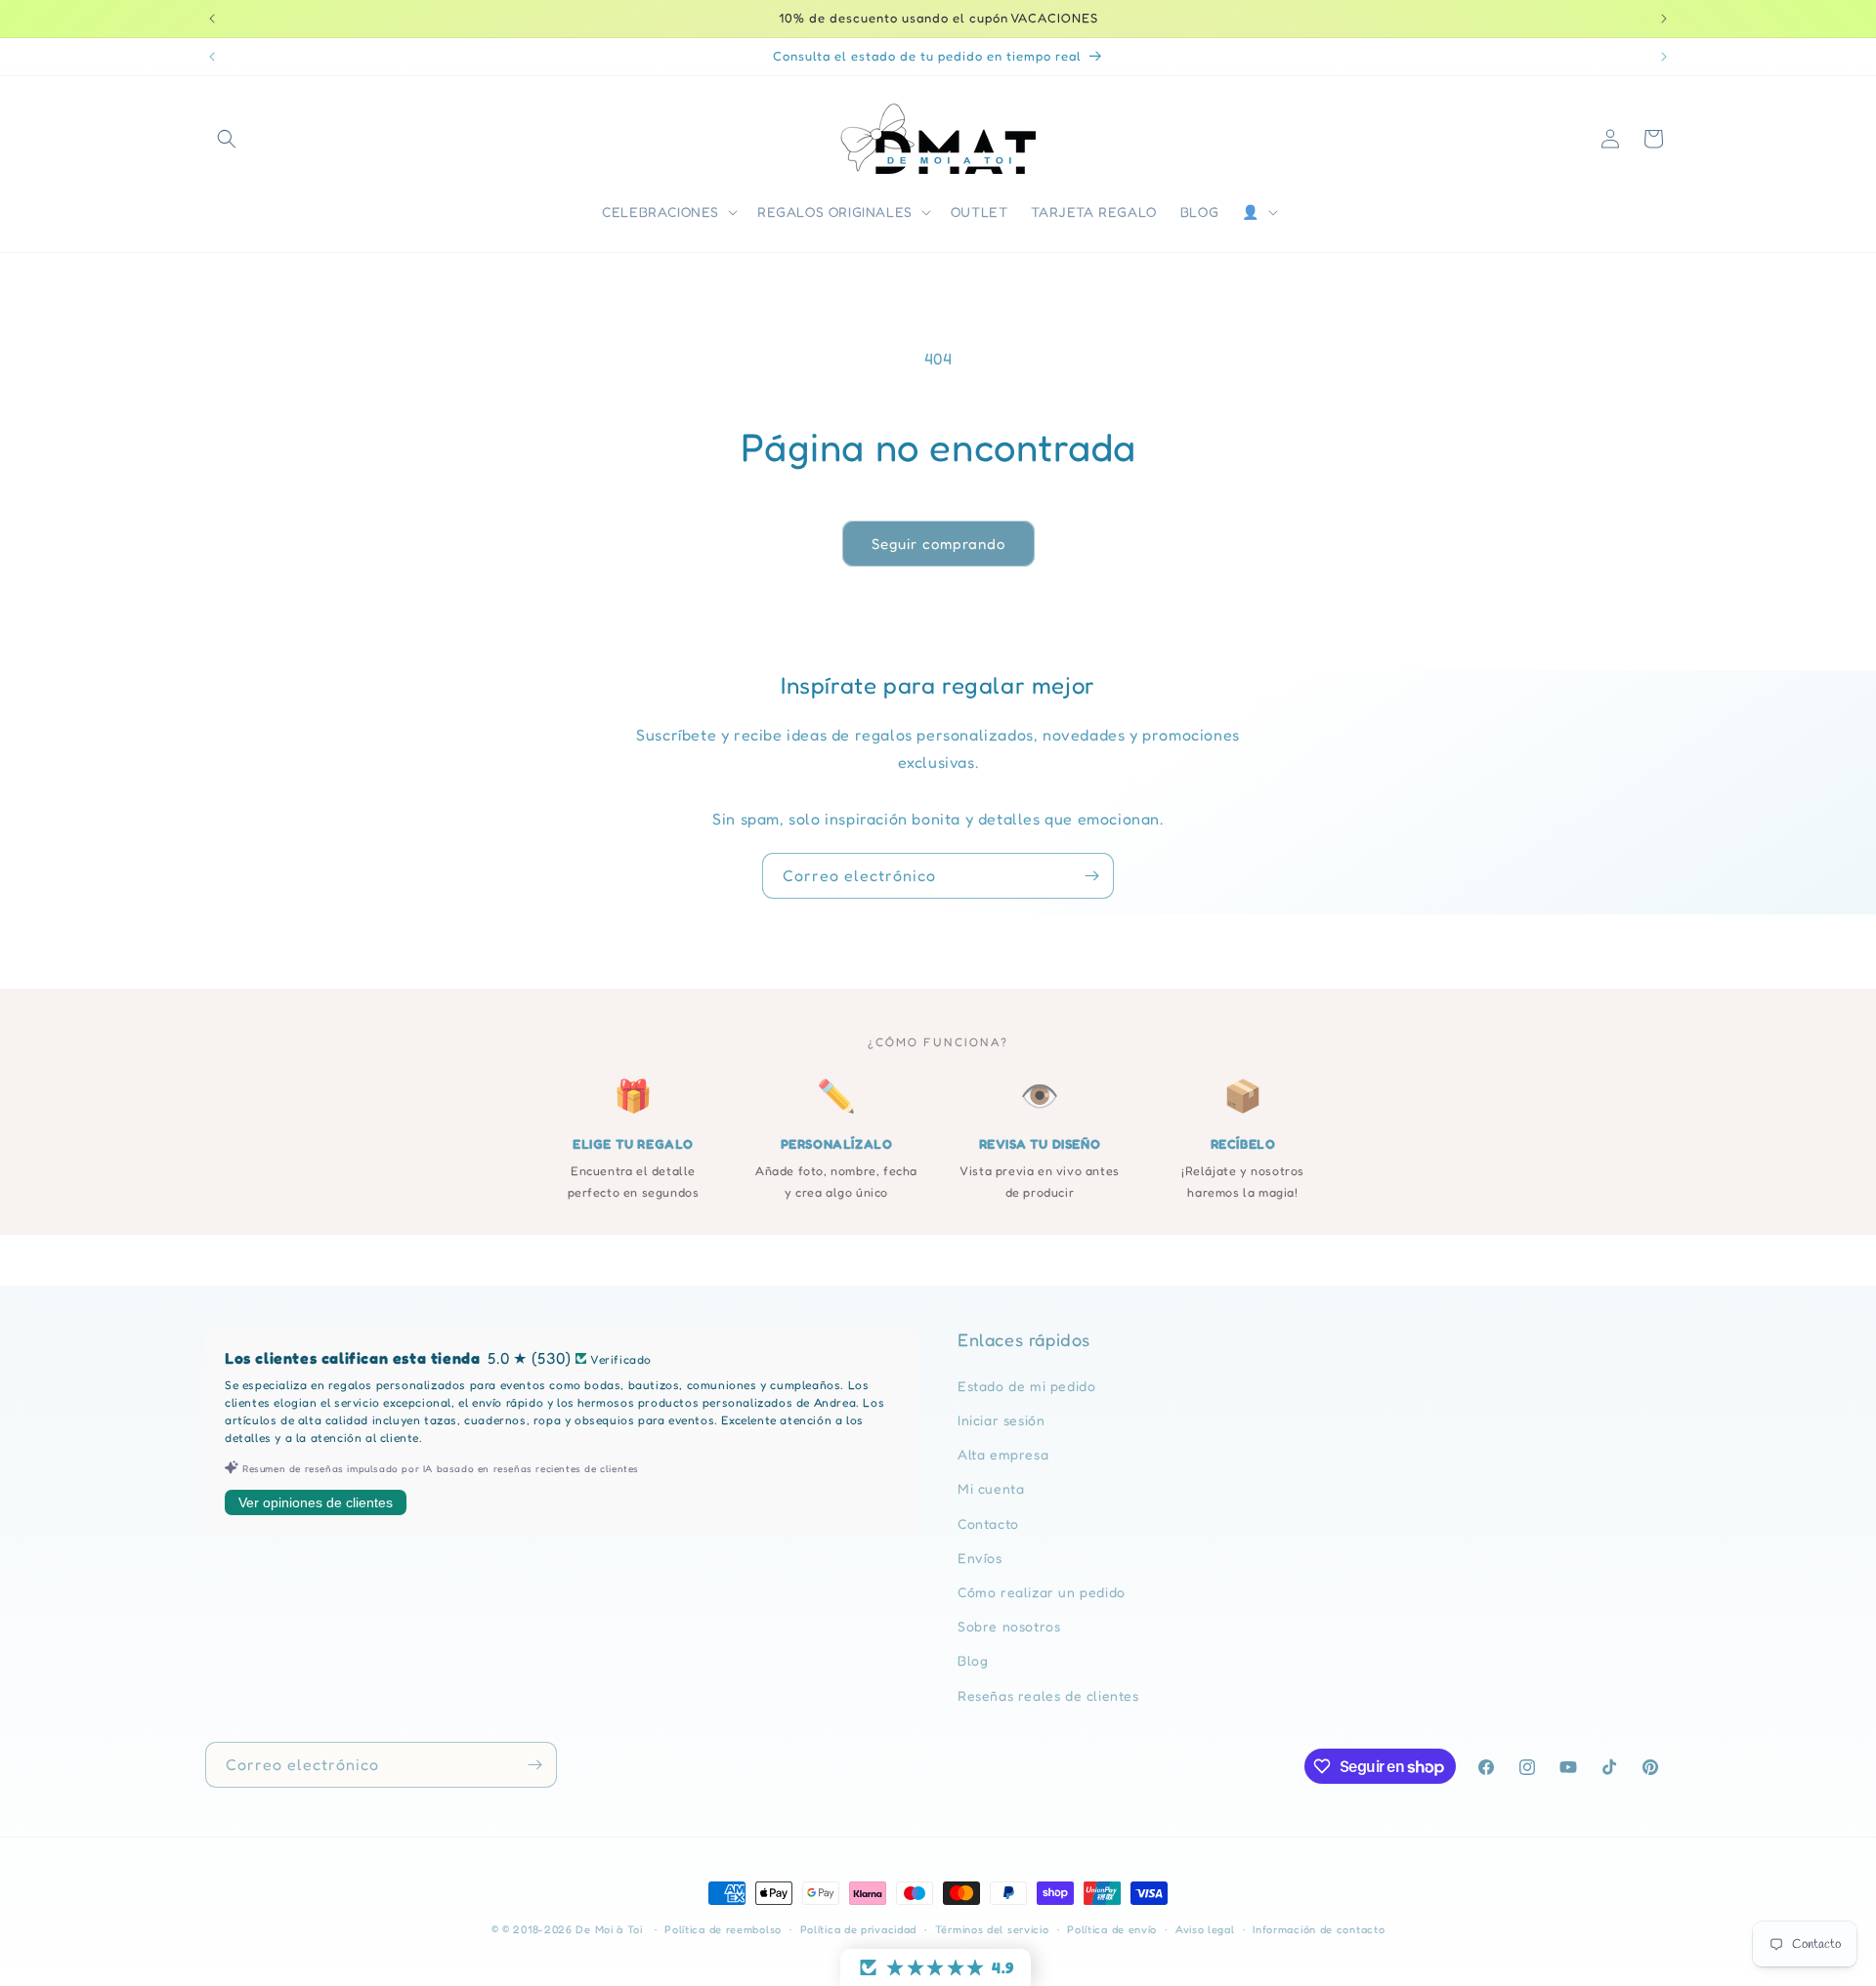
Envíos (980, 1558)
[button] (227, 139)
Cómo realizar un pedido (1042, 1592)
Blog (973, 1660)
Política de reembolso (723, 1929)
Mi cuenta (991, 1488)
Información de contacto (1319, 1929)
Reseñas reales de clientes (1048, 1695)
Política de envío (1112, 1929)
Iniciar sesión (1001, 1420)
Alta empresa (1003, 1454)
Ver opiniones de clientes (316, 1502)
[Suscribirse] (1091, 876)
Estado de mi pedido (1026, 1386)
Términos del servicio (992, 1929)
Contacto (988, 1523)
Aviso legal (1205, 1929)
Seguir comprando (938, 544)
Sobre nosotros (1009, 1626)
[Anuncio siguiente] (1664, 19)
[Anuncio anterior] (212, 19)
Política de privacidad (858, 1929)
